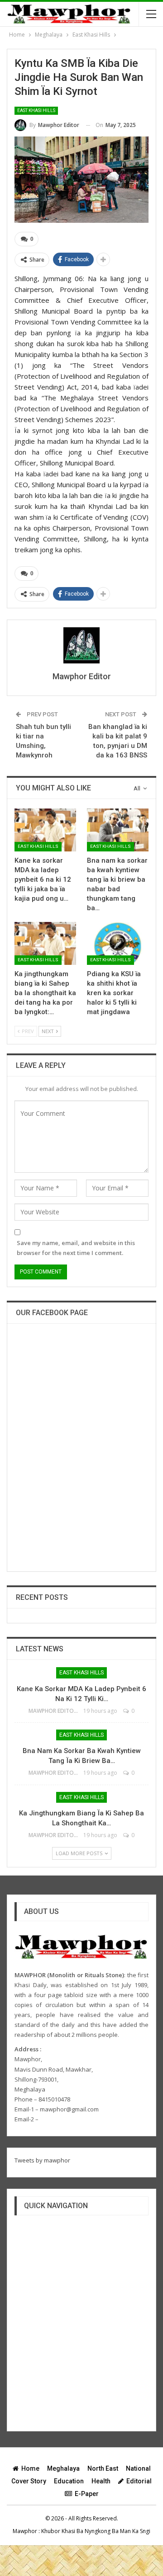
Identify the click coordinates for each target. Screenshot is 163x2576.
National (138, 2468)
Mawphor (25, 2531)
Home (30, 2468)
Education (69, 2481)
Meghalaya (63, 2468)
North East (103, 2468)
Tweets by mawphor (42, 2160)
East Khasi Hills (36, 110)
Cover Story (29, 2481)
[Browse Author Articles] (81, 645)
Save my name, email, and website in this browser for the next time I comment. (76, 1248)
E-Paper (87, 2494)
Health (101, 2481)
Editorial (139, 2481)
